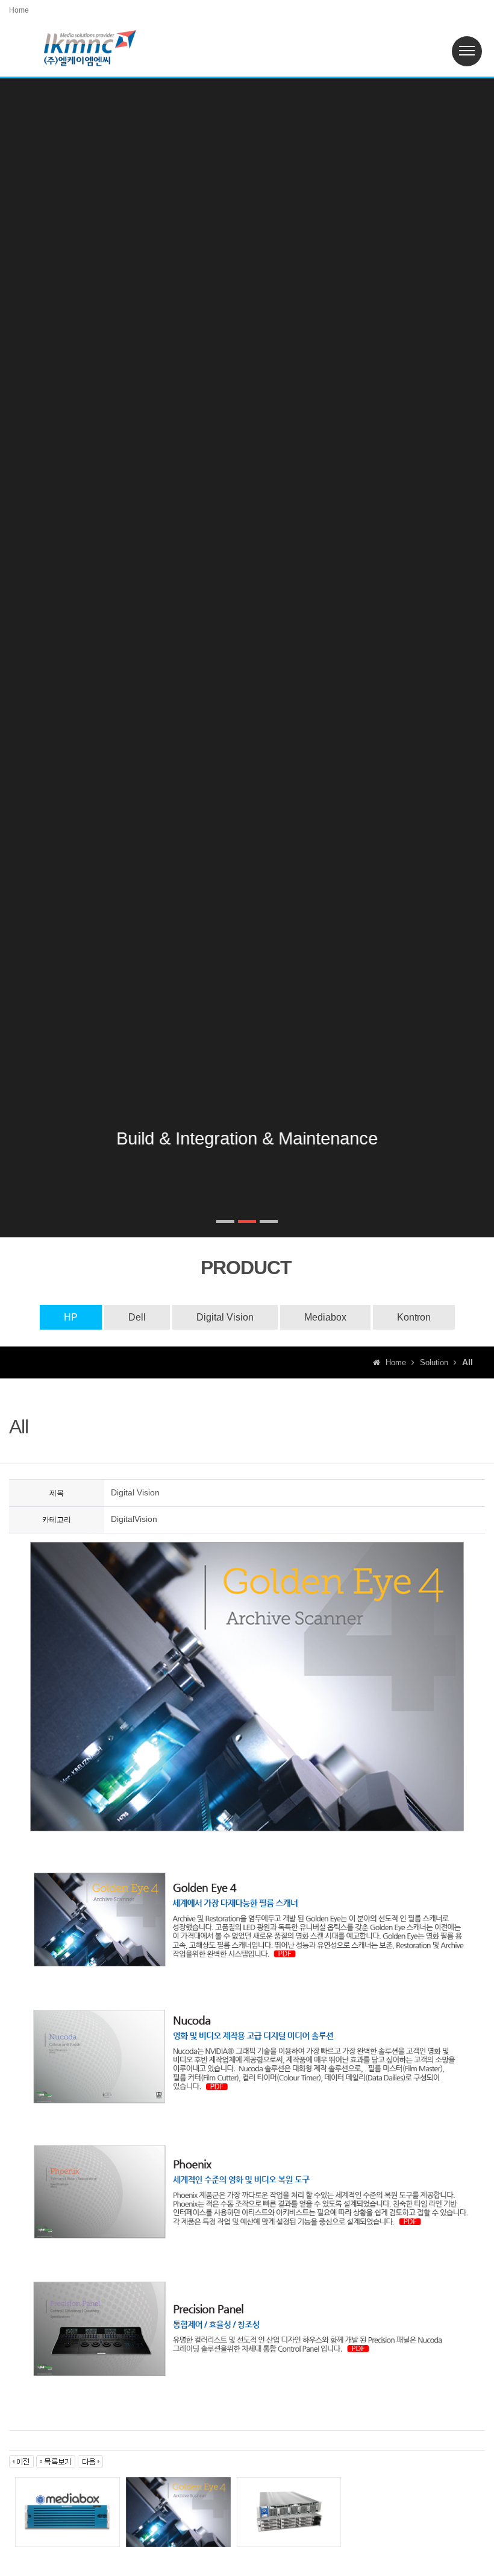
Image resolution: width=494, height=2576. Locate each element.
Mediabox (325, 1317)
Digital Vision (225, 1317)
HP (71, 1317)
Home (19, 10)
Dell (137, 1317)
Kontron (414, 1317)
